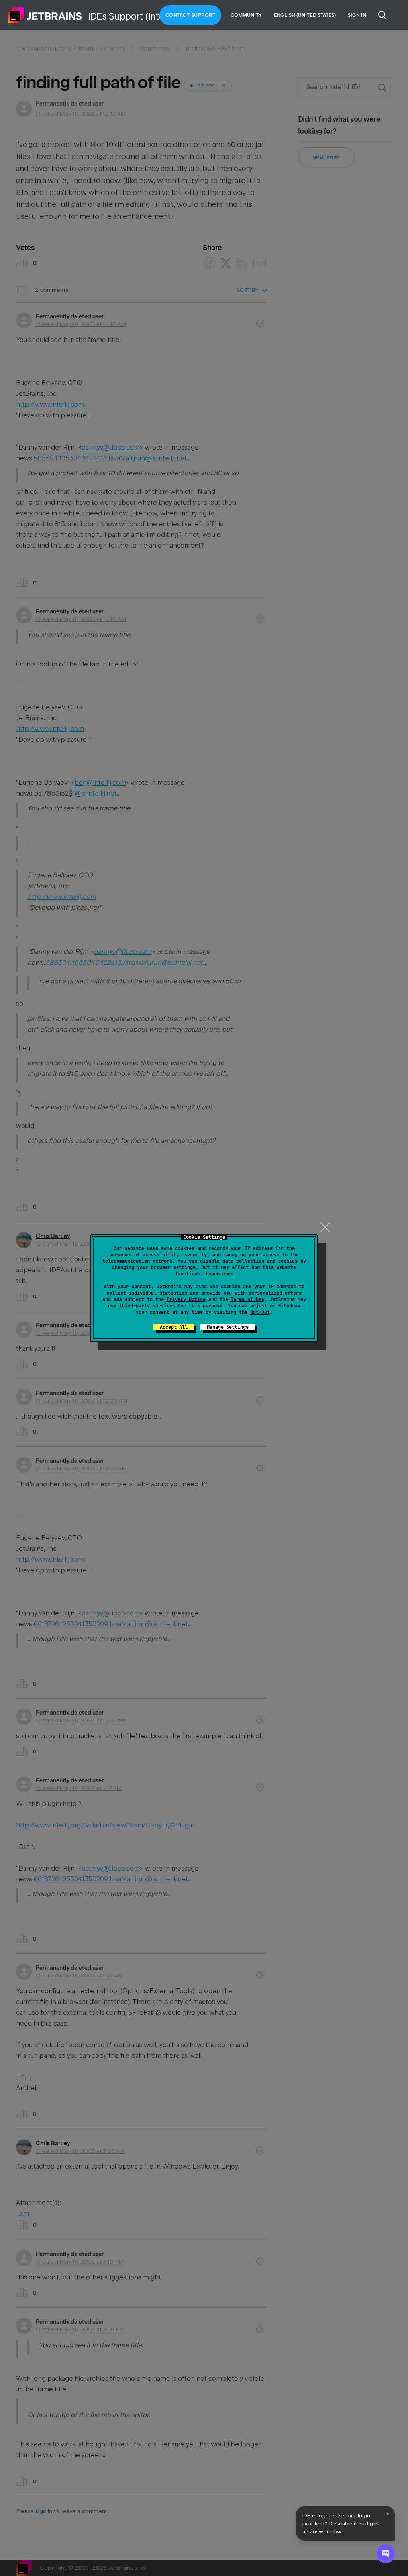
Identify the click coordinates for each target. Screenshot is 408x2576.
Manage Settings (228, 1327)
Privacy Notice (186, 1299)
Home (45, 15)
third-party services (147, 1306)
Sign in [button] (357, 15)
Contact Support (190, 15)
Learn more (220, 1274)
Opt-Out (260, 1312)
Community (246, 15)
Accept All (174, 1327)
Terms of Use (247, 1299)
